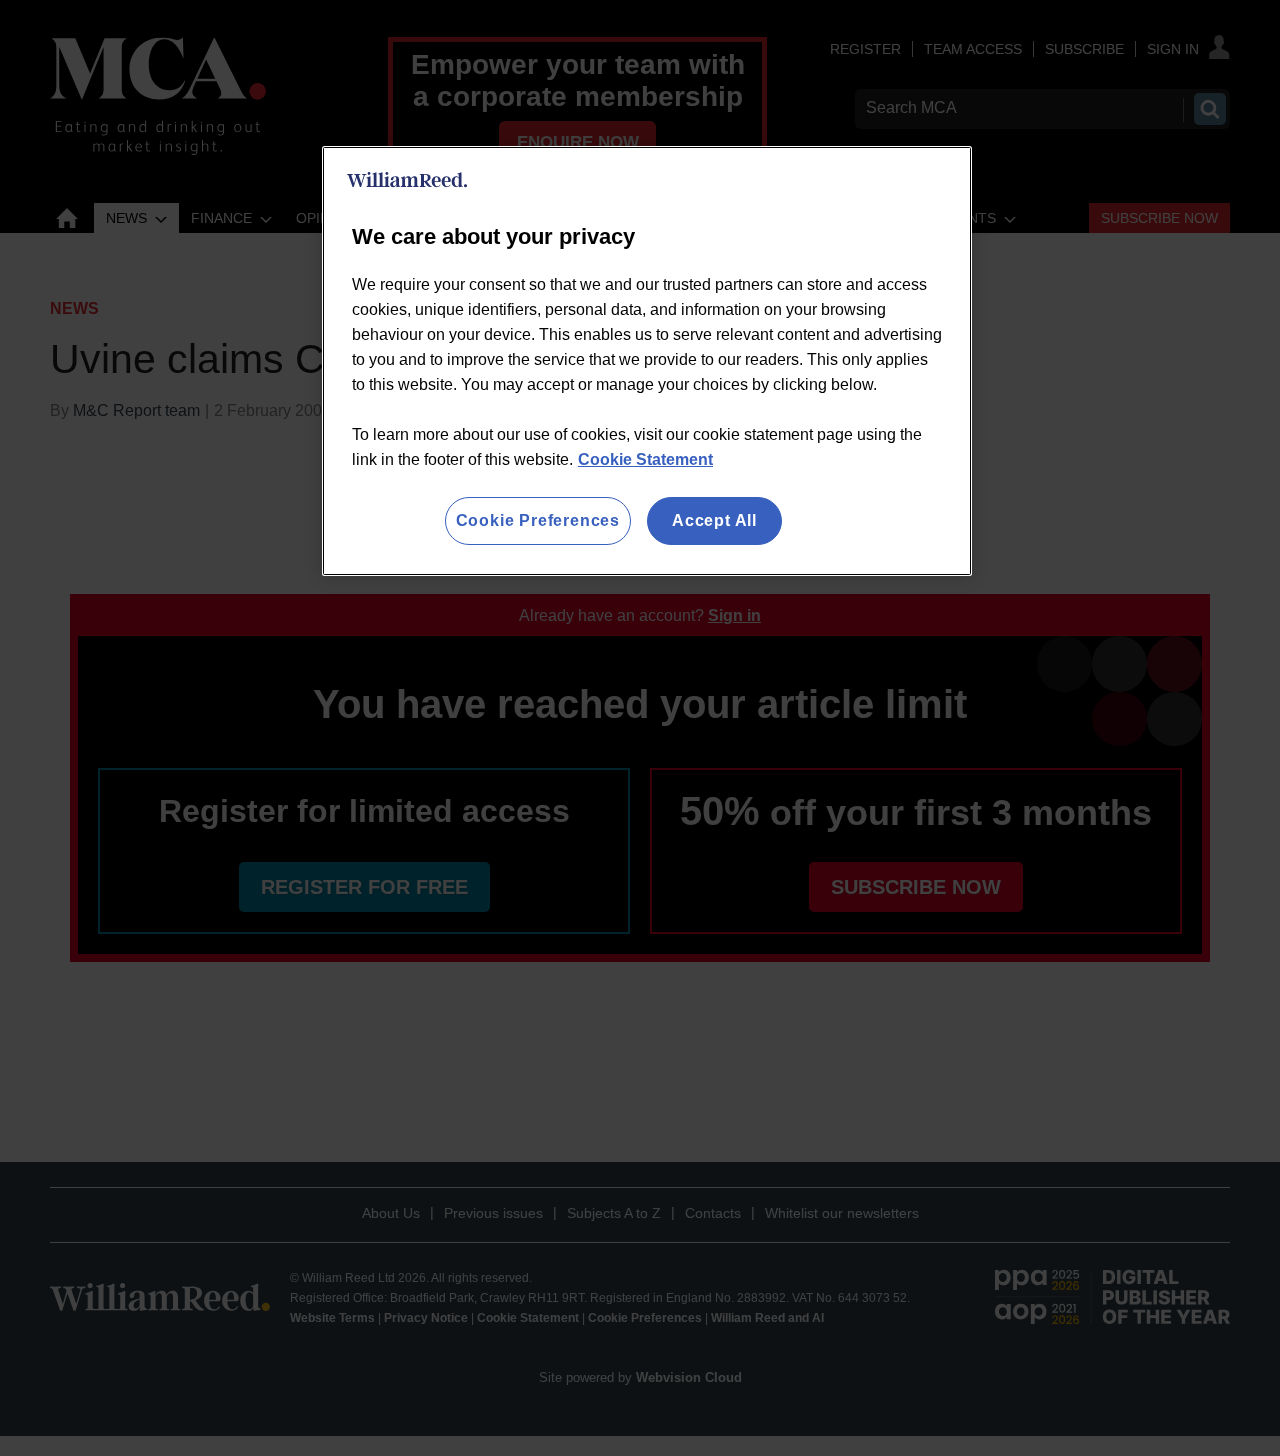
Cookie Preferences (538, 520)
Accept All (714, 520)
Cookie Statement (645, 459)
